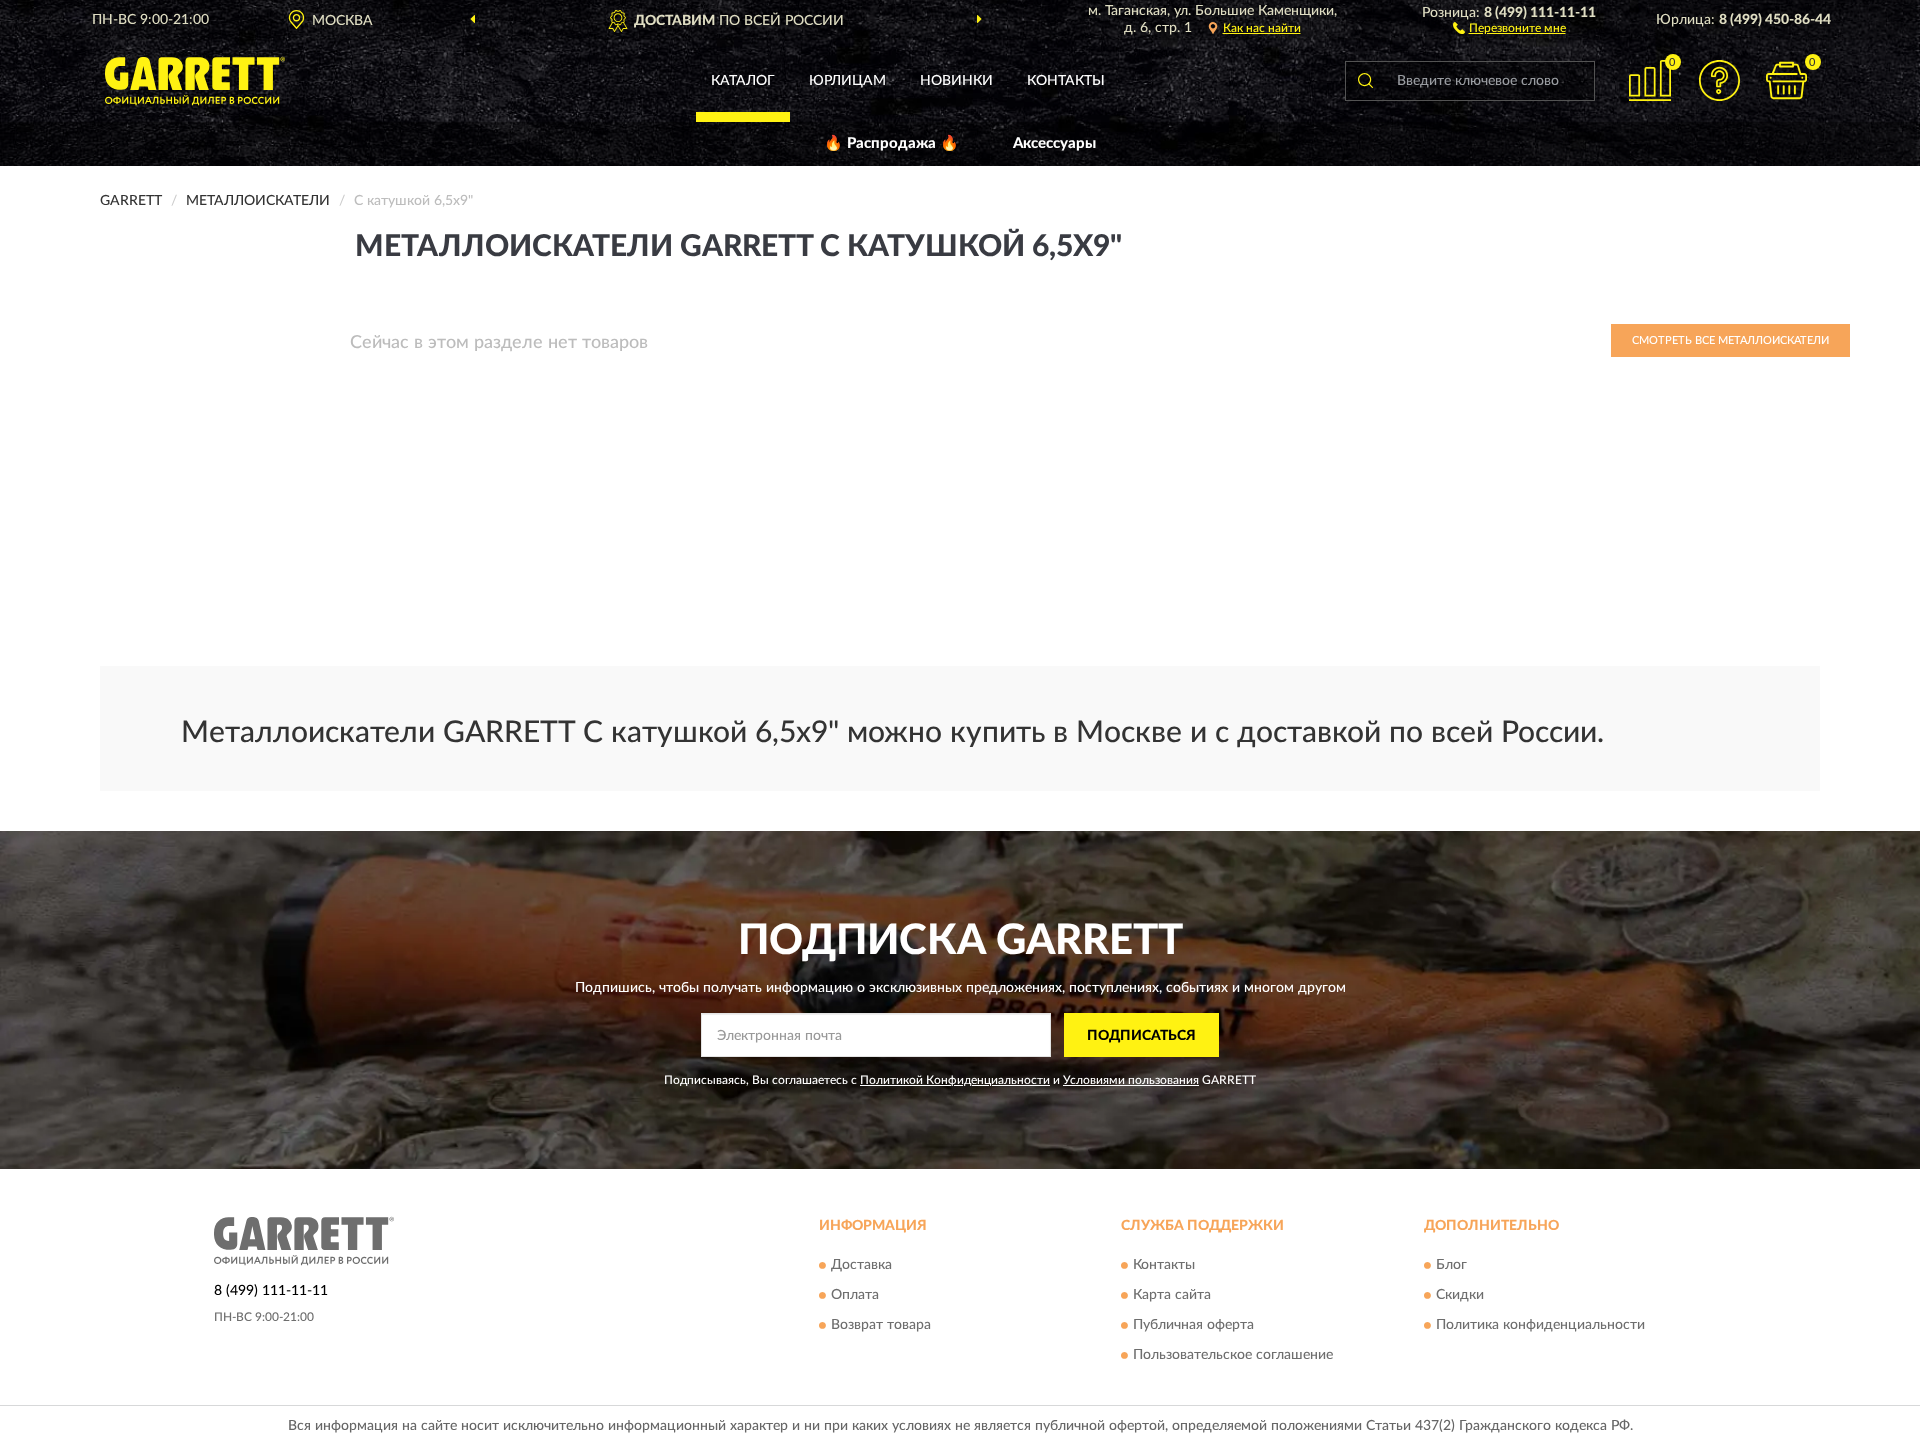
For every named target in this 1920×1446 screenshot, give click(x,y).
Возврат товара (881, 1325)
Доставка (861, 1265)
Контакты (1066, 81)
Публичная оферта (1193, 1325)
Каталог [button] (743, 81)
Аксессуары (1054, 143)
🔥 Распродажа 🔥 (891, 143)
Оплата (855, 1295)
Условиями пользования (1131, 1080)
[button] (1509, 27)
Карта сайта (1172, 1295)
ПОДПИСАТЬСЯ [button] (1141, 1036)
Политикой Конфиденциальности (955, 1080)
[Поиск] (1365, 81)
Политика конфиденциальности (1540, 1325)
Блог (1451, 1265)
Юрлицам (847, 81)
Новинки (956, 81)
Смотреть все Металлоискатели (1730, 340)
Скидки (1460, 1295)
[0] (1787, 80)
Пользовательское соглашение (1233, 1355)
